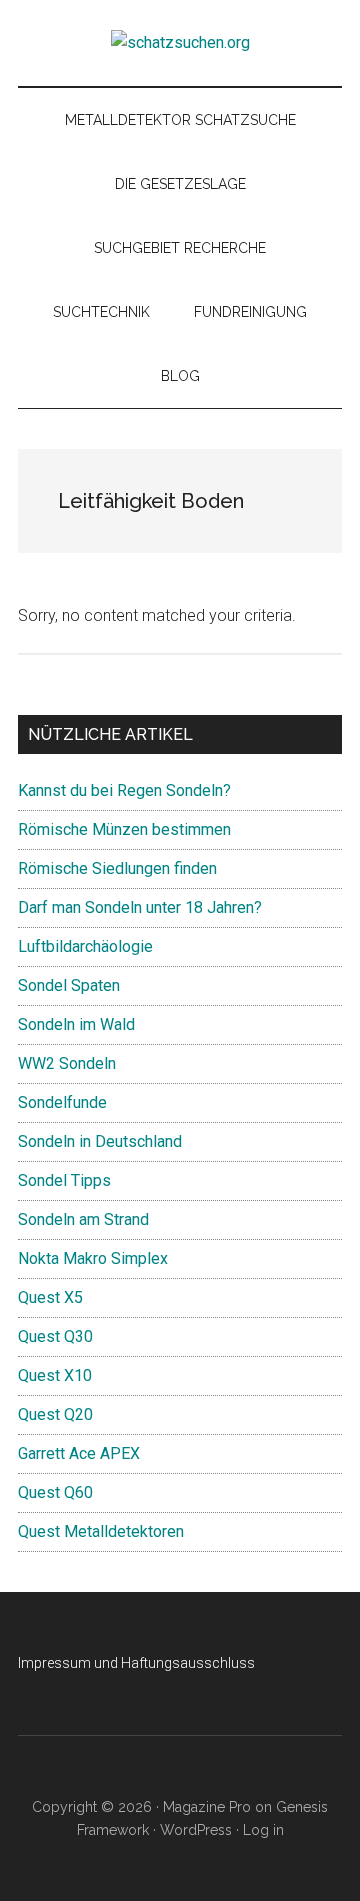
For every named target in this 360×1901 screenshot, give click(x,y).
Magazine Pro (207, 1807)
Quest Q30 (55, 1336)
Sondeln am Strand (83, 1219)
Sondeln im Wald (76, 1024)
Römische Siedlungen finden (117, 868)
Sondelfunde (62, 1102)
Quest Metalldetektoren (101, 1531)
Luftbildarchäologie (85, 946)
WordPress (196, 1830)
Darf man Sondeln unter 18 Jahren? (140, 907)
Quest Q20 (55, 1414)
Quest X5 (50, 1297)
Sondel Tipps (64, 1180)
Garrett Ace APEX (79, 1453)
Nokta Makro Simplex (93, 1258)
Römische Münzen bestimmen (124, 829)
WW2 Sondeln (67, 1063)
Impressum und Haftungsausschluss (136, 1663)
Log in (263, 1830)
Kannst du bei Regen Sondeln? (124, 790)
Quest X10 (55, 1375)
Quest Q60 (55, 1492)
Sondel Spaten (69, 985)
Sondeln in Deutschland (100, 1141)
